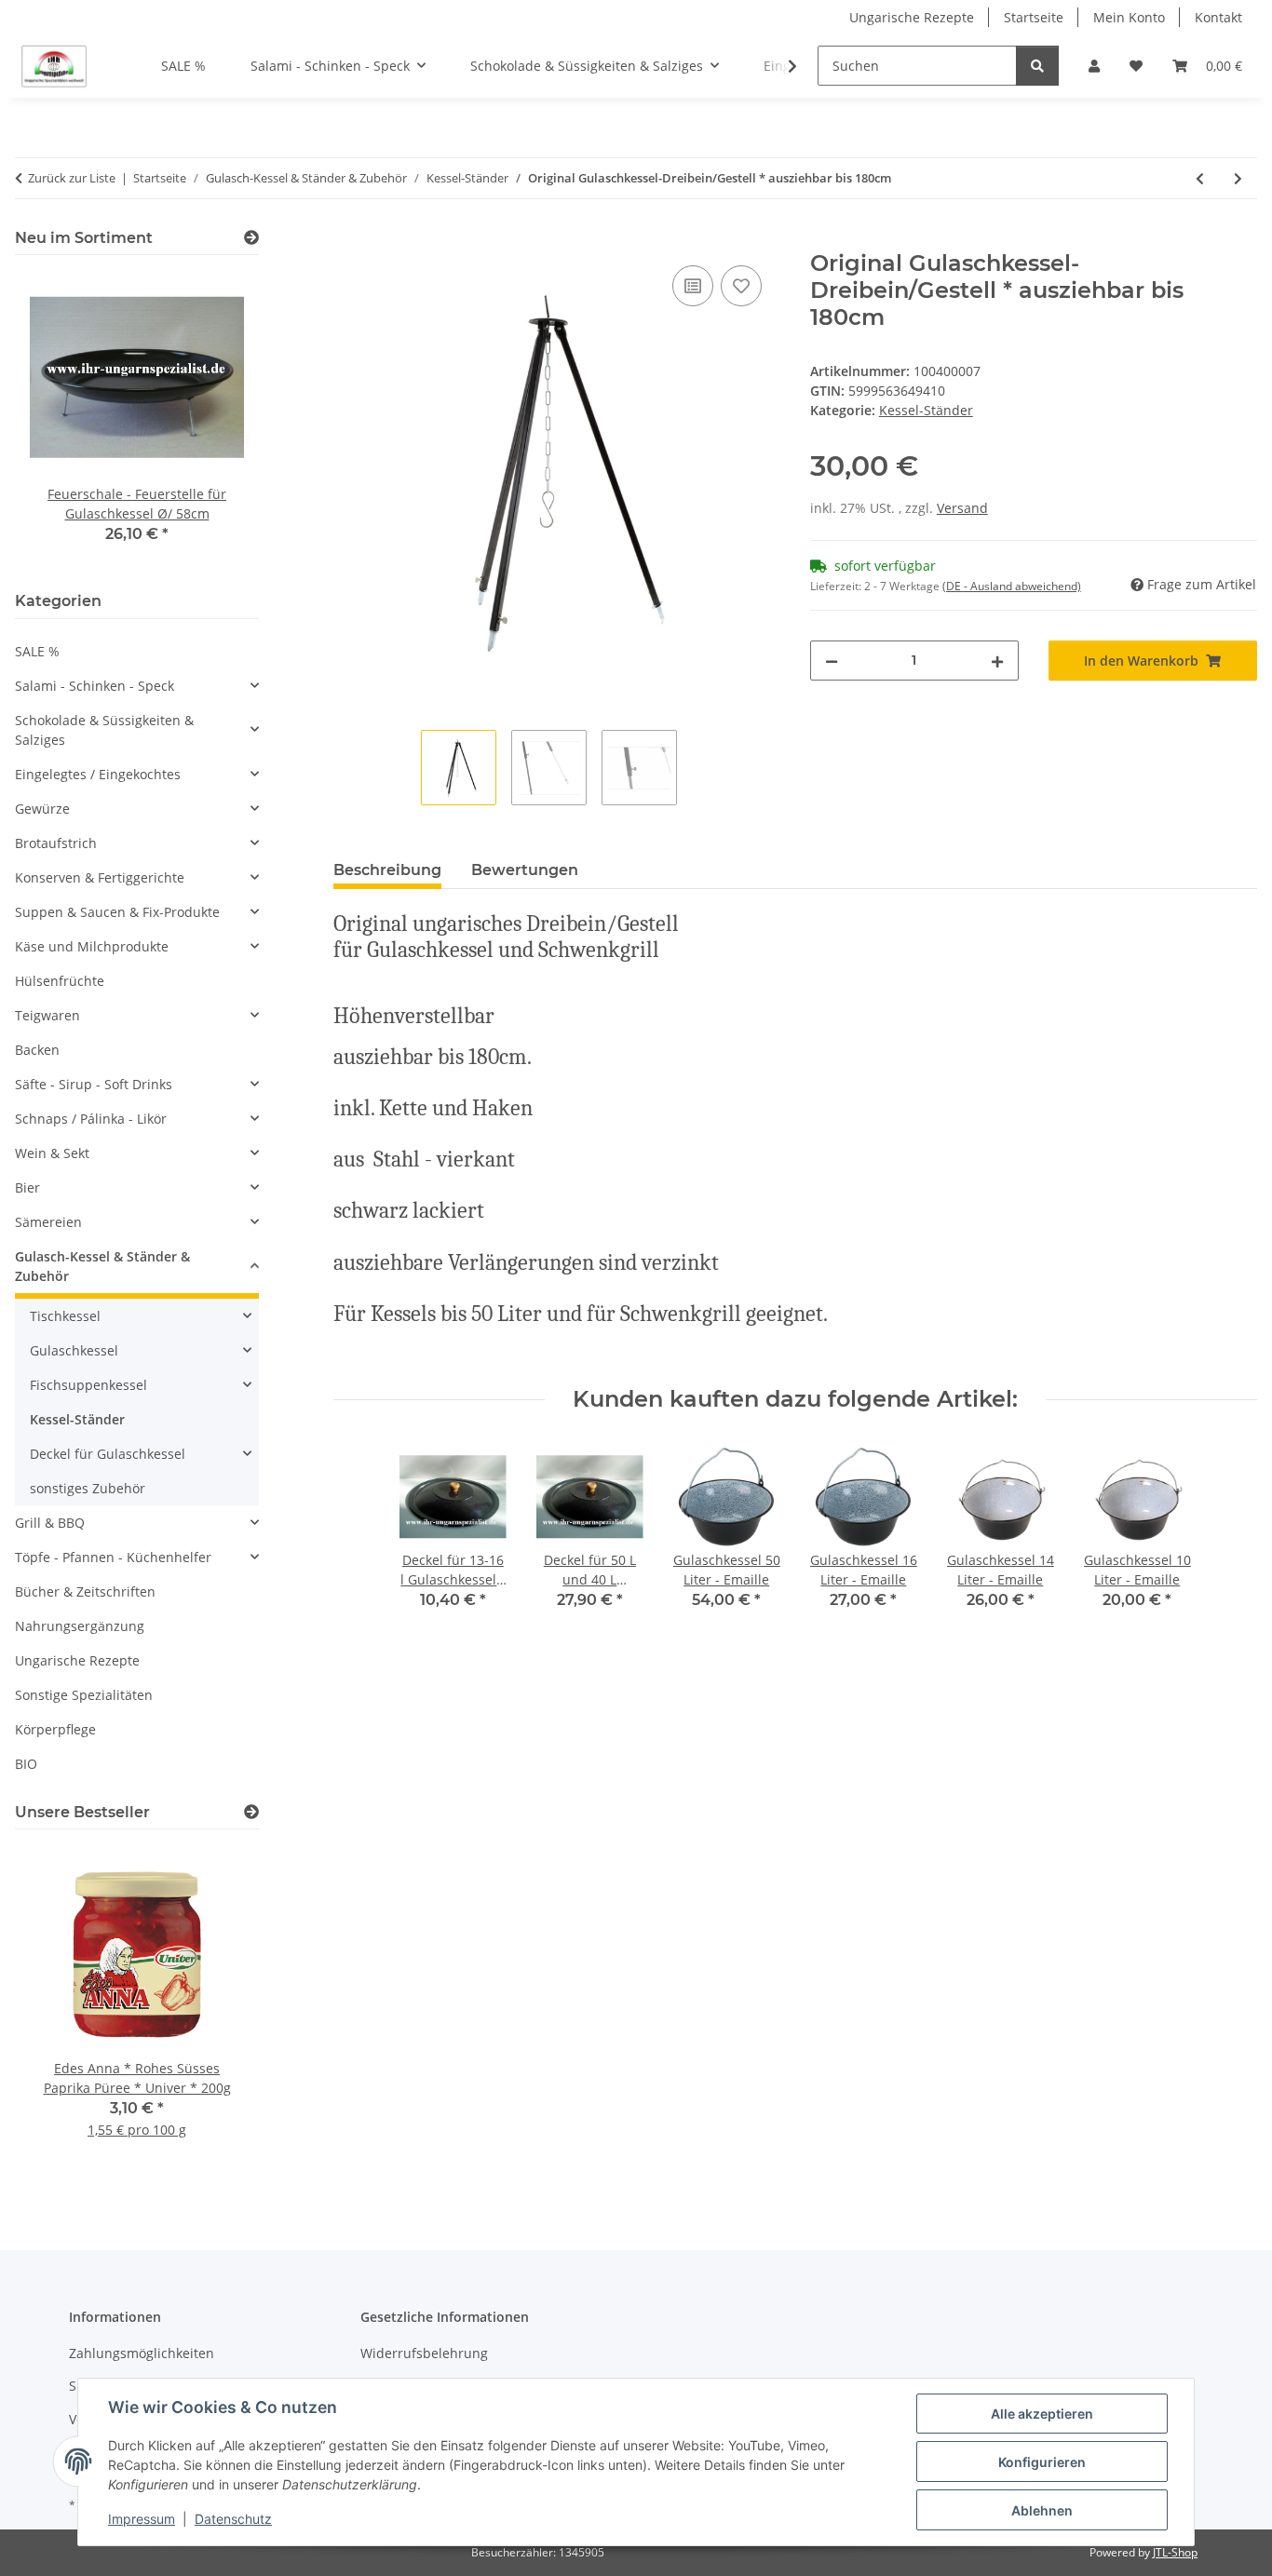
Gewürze (42, 809)
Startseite (1034, 17)
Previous (61, 420)
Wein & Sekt (52, 1153)
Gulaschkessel (74, 1350)
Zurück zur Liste (72, 178)
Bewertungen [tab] (525, 870)
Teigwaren (47, 1015)
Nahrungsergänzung (80, 1626)
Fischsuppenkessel (88, 1385)
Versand (962, 508)
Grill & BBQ (50, 1523)
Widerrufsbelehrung (424, 2353)
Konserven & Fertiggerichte (100, 877)
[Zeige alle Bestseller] (251, 1812)
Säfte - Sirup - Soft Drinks (94, 1084)
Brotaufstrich (56, 843)
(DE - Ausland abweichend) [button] (1012, 586)
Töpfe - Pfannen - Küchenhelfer (113, 1557)
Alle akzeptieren (1042, 2414)
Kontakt (1218, 17)
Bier (27, 1187)
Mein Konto (1129, 17)
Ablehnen (1042, 2510)
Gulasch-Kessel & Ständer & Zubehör (102, 1266)
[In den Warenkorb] (348, 240)
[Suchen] (1037, 66)
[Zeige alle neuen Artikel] (251, 238)
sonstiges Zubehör (88, 1488)
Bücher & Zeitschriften (85, 1591)
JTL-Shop (1175, 2552)
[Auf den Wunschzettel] (741, 286)
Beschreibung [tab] (387, 870)
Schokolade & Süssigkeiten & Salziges (104, 730)
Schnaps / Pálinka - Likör (91, 1119)
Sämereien (48, 1222)
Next (213, 420)
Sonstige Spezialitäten (84, 1695)
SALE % (37, 651)
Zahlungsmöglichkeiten (142, 2353)
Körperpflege (55, 1729)
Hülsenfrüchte (60, 981)
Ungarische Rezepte (912, 17)
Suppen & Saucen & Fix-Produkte (117, 912)
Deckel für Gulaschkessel (108, 1454)
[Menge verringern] (832, 661)
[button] (1094, 66)
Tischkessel (65, 1316)
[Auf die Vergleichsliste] (693, 286)
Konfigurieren (1042, 2462)
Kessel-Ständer (926, 410)
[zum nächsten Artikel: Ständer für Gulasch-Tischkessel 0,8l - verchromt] (1238, 178)
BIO (26, 1764)
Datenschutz (233, 2519)
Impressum (142, 2519)
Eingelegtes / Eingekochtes (98, 774)
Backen (37, 1050)
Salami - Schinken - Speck (95, 686)
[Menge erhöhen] (997, 661)
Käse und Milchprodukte (92, 946)
